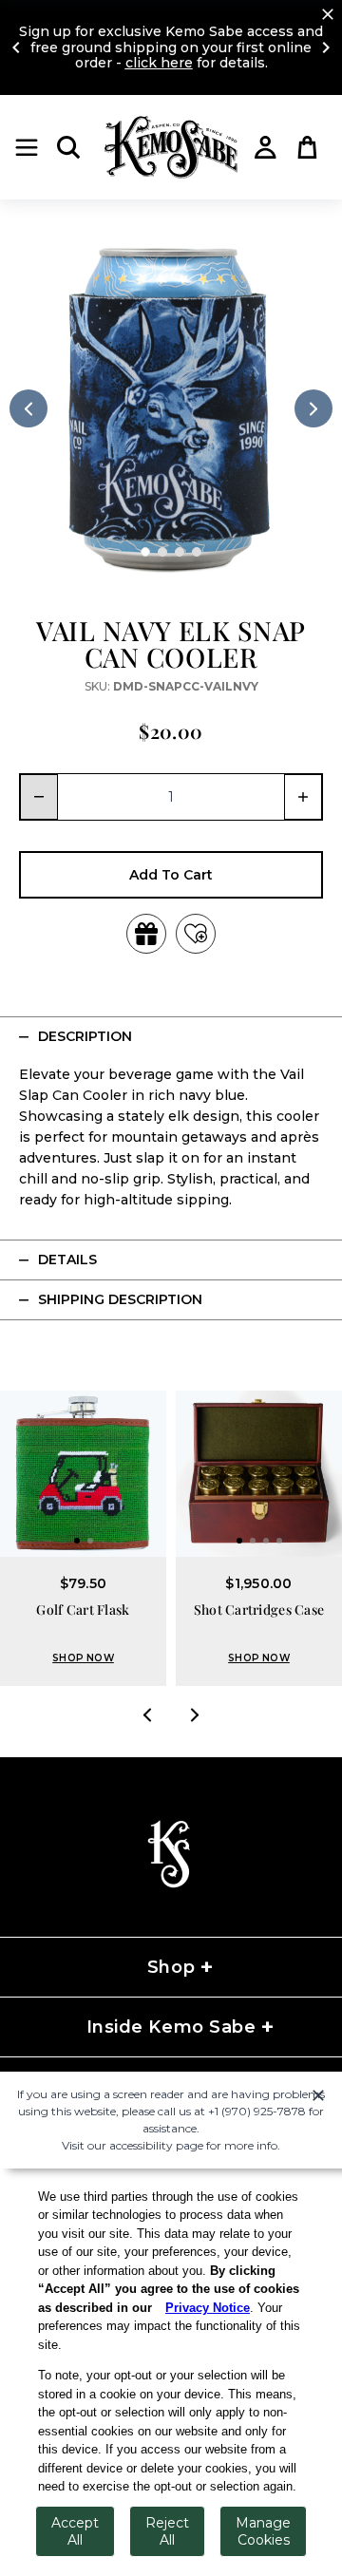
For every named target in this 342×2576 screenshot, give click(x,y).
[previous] (28, 408)
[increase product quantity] (304, 797)
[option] (171, 408)
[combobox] (171, 797)
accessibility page (156, 2145)
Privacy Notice (208, 2308)
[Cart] (308, 147)
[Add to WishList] (196, 934)
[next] (313, 408)
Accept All (75, 2531)
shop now (83, 1658)
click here (159, 63)
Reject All (167, 2531)
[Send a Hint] (146, 934)
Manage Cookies (263, 2531)
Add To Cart (171, 875)
